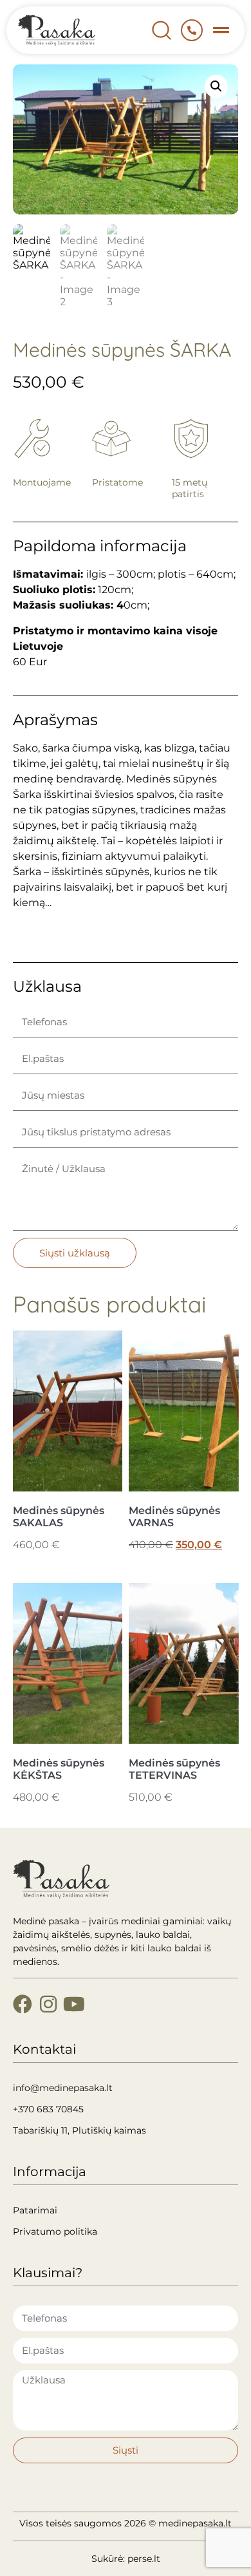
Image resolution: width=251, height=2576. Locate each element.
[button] (221, 30)
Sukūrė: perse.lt (126, 2559)
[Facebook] (23, 2004)
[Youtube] (74, 2004)
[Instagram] (48, 2004)
